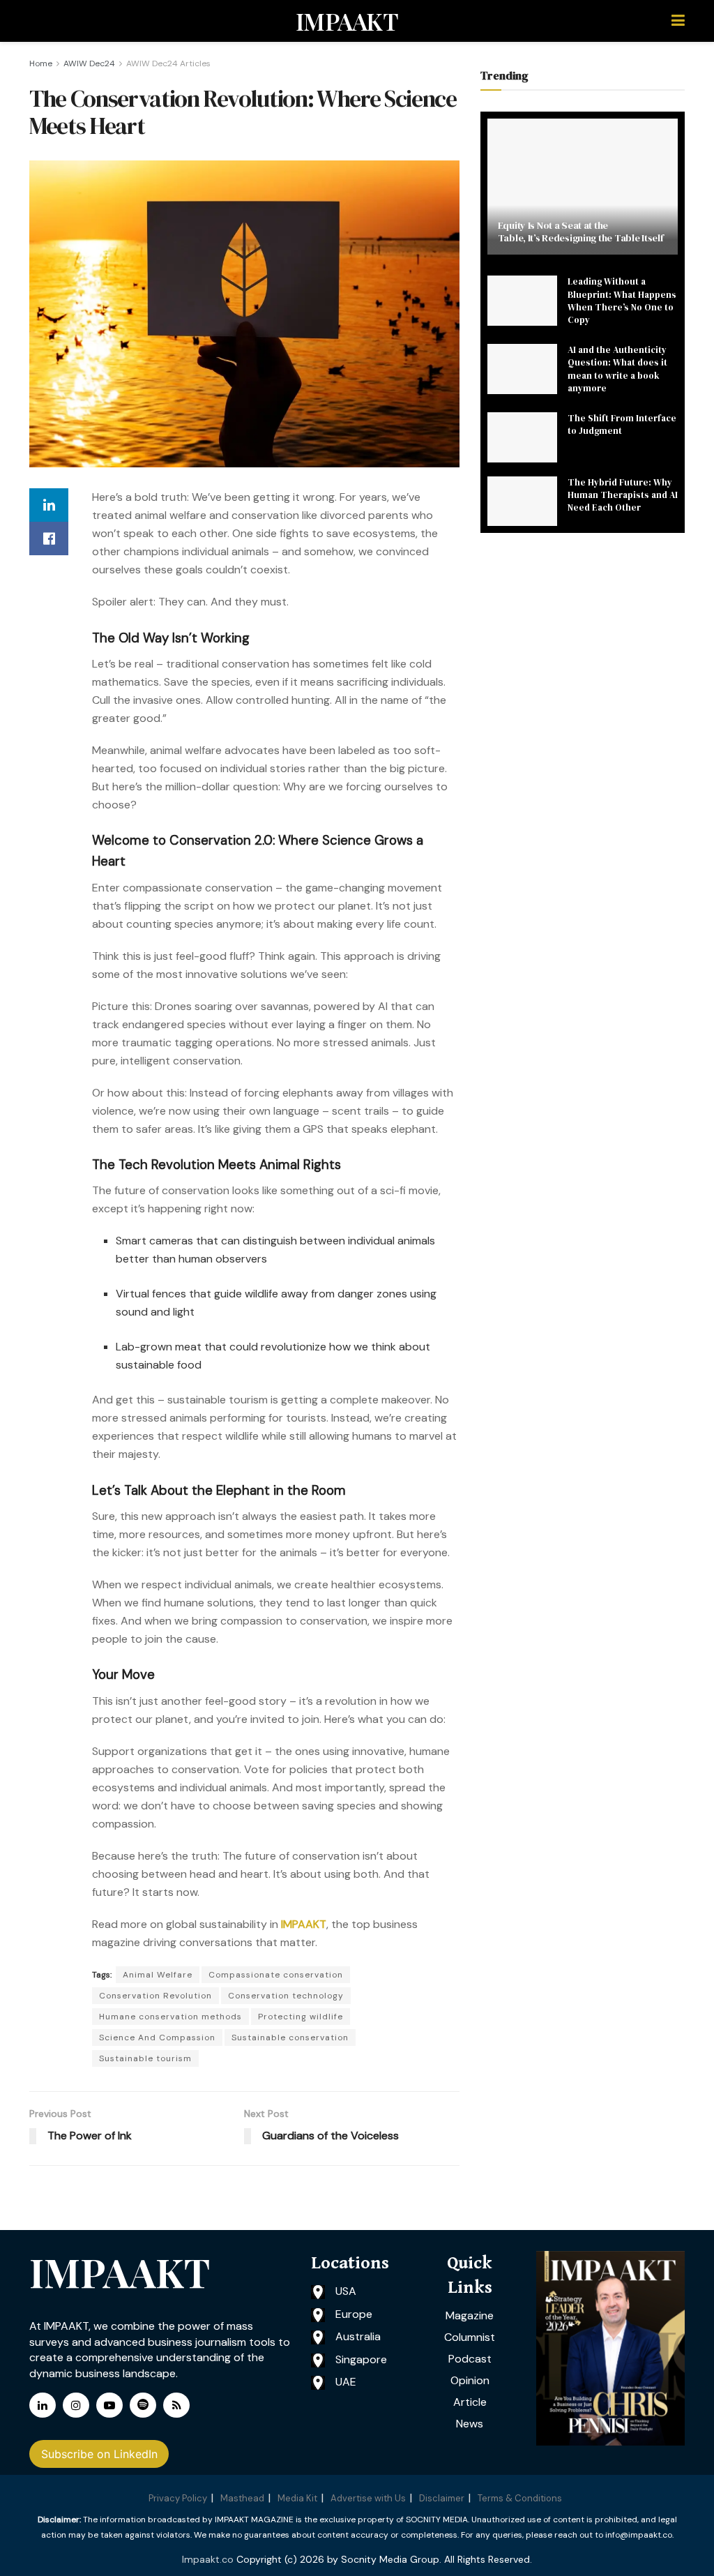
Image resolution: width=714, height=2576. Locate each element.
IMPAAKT (347, 21)
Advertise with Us (368, 2498)
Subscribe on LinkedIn (99, 2454)
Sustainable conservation (290, 2038)
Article (470, 2402)
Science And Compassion (157, 2038)
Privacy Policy (178, 2498)
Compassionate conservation (276, 1975)
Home (41, 63)
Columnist (470, 2337)
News (470, 2424)
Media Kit (297, 2498)
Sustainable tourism (145, 2058)
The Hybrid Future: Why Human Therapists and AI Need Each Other (623, 495)
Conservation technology (286, 1996)
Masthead (242, 2498)
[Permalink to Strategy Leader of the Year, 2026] (610, 2348)
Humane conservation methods (170, 2017)
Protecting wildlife (301, 2017)
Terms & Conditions (520, 2498)
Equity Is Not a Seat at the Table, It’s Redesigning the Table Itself (581, 232)
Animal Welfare (158, 1975)
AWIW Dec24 (89, 63)
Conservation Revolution (155, 1996)
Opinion (470, 2380)
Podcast (470, 2359)
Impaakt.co (208, 2559)
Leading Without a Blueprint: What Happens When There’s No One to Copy (622, 301)
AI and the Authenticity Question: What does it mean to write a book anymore (617, 369)
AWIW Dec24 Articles (168, 63)
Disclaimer (442, 2498)
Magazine (470, 2315)
